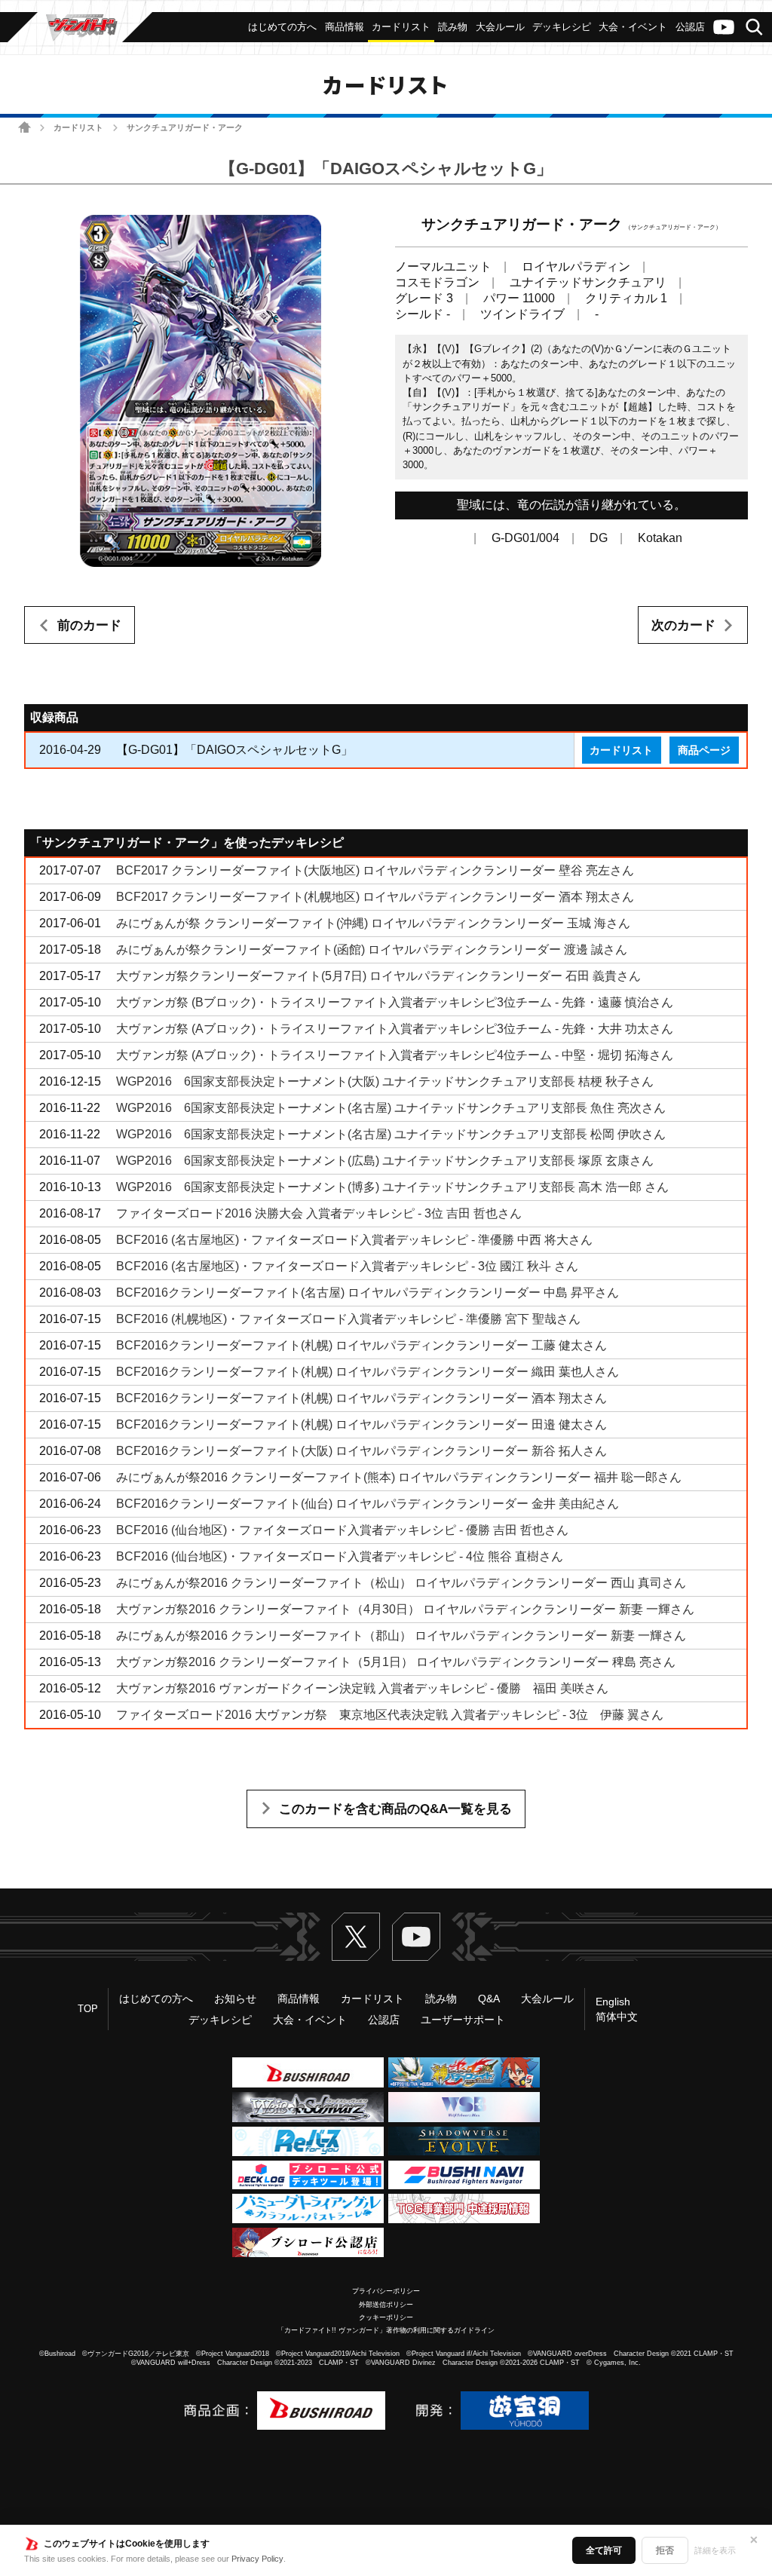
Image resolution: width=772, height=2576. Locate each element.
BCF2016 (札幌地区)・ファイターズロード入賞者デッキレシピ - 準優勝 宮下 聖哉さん (348, 1319)
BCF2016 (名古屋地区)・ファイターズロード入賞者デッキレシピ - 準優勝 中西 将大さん (354, 1240)
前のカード (89, 625)
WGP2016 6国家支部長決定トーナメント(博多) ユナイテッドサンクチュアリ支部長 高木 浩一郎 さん (392, 1187)
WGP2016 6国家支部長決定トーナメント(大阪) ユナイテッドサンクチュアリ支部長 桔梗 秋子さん (385, 1081)
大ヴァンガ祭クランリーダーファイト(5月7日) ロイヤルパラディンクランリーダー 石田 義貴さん (378, 976)
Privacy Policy (257, 2559)
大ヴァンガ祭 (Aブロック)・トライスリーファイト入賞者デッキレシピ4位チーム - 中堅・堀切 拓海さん (395, 1055)
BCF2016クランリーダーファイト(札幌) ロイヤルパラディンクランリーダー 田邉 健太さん (361, 1424)
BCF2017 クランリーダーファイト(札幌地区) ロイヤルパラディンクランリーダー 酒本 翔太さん (375, 897)
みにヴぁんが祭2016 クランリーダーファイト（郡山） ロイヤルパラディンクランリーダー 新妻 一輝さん (401, 1636)
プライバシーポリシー (386, 2291)
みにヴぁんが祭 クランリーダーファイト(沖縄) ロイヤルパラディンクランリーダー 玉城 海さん (373, 923)
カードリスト (78, 127)
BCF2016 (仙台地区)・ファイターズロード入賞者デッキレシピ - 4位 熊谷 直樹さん (340, 1556)
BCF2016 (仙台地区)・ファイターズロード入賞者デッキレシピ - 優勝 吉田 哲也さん (342, 1530)
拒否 (665, 2550)
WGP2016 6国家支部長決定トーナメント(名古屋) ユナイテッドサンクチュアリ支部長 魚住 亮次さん (391, 1108)
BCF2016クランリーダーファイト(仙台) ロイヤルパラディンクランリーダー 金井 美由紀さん (368, 1504)
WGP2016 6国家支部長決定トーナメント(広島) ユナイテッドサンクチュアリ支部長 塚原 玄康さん (385, 1161)
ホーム (25, 127)
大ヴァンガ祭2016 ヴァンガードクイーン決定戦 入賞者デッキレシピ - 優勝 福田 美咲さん (362, 1688)
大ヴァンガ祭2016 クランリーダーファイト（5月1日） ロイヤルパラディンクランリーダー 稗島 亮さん (396, 1662)
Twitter (356, 1937)
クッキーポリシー (386, 2317)
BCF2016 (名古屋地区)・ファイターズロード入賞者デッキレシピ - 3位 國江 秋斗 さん (347, 1266)
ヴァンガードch (724, 27)
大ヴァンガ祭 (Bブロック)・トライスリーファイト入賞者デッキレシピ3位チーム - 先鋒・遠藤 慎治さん (395, 1002)
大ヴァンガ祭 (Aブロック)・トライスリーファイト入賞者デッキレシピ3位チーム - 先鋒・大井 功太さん (395, 1029)
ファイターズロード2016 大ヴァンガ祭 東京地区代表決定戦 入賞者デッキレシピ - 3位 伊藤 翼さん (390, 1715)
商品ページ (704, 750)
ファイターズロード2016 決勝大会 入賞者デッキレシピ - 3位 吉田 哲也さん (319, 1213)
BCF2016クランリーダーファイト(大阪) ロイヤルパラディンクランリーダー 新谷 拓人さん (361, 1451)
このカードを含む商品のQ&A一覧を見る (395, 1809)
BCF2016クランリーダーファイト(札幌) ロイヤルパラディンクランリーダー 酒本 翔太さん (361, 1398)
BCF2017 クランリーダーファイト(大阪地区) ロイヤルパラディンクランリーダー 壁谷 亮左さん (375, 870)
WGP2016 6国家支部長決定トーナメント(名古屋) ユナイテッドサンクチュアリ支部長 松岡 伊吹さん (391, 1134)
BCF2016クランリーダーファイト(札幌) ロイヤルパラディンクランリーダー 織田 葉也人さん (368, 1372)
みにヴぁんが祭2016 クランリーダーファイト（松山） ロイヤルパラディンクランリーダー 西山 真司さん (401, 1583)
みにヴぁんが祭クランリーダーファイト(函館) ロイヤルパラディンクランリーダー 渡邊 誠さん (372, 950)
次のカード (683, 625)
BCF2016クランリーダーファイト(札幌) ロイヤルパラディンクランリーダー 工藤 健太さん (361, 1345)
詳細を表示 (715, 2550)
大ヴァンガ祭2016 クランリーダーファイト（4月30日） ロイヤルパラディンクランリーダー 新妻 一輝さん (405, 1609)
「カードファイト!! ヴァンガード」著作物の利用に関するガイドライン (386, 2330)
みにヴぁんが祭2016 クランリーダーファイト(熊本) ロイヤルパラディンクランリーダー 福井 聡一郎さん (399, 1477)
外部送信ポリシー (386, 2305)
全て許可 (604, 2550)
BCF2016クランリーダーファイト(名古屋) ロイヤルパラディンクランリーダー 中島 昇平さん (368, 1293)
